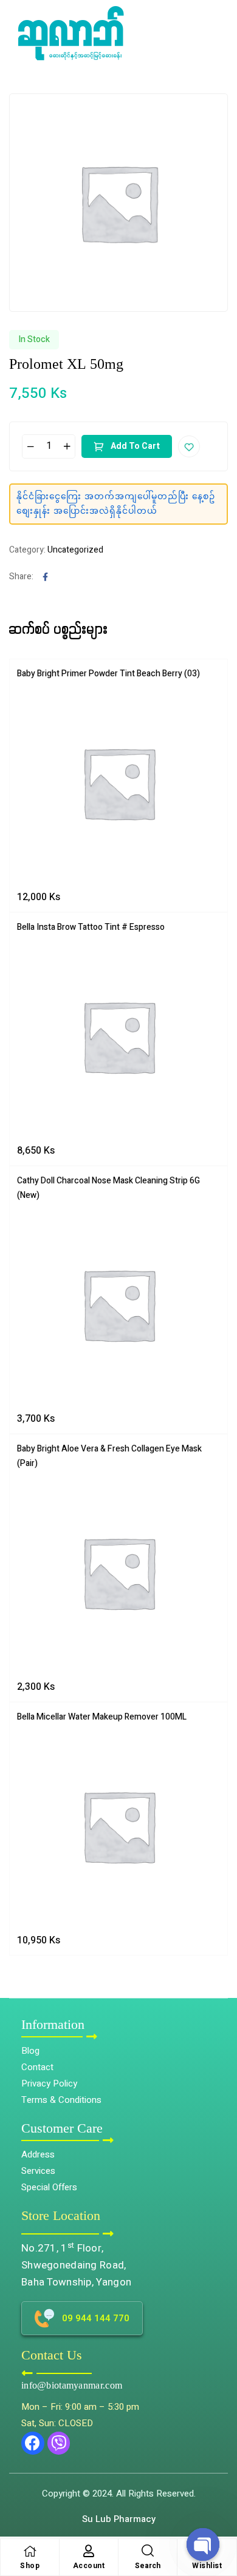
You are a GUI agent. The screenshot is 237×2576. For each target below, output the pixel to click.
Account (89, 2566)
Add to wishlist (189, 446)
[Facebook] (33, 2443)
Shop (30, 2566)
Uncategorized (75, 550)
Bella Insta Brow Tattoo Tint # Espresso (91, 927)
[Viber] (59, 2443)
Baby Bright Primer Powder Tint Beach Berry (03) (108, 674)
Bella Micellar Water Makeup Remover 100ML (102, 1717)
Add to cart (135, 446)
